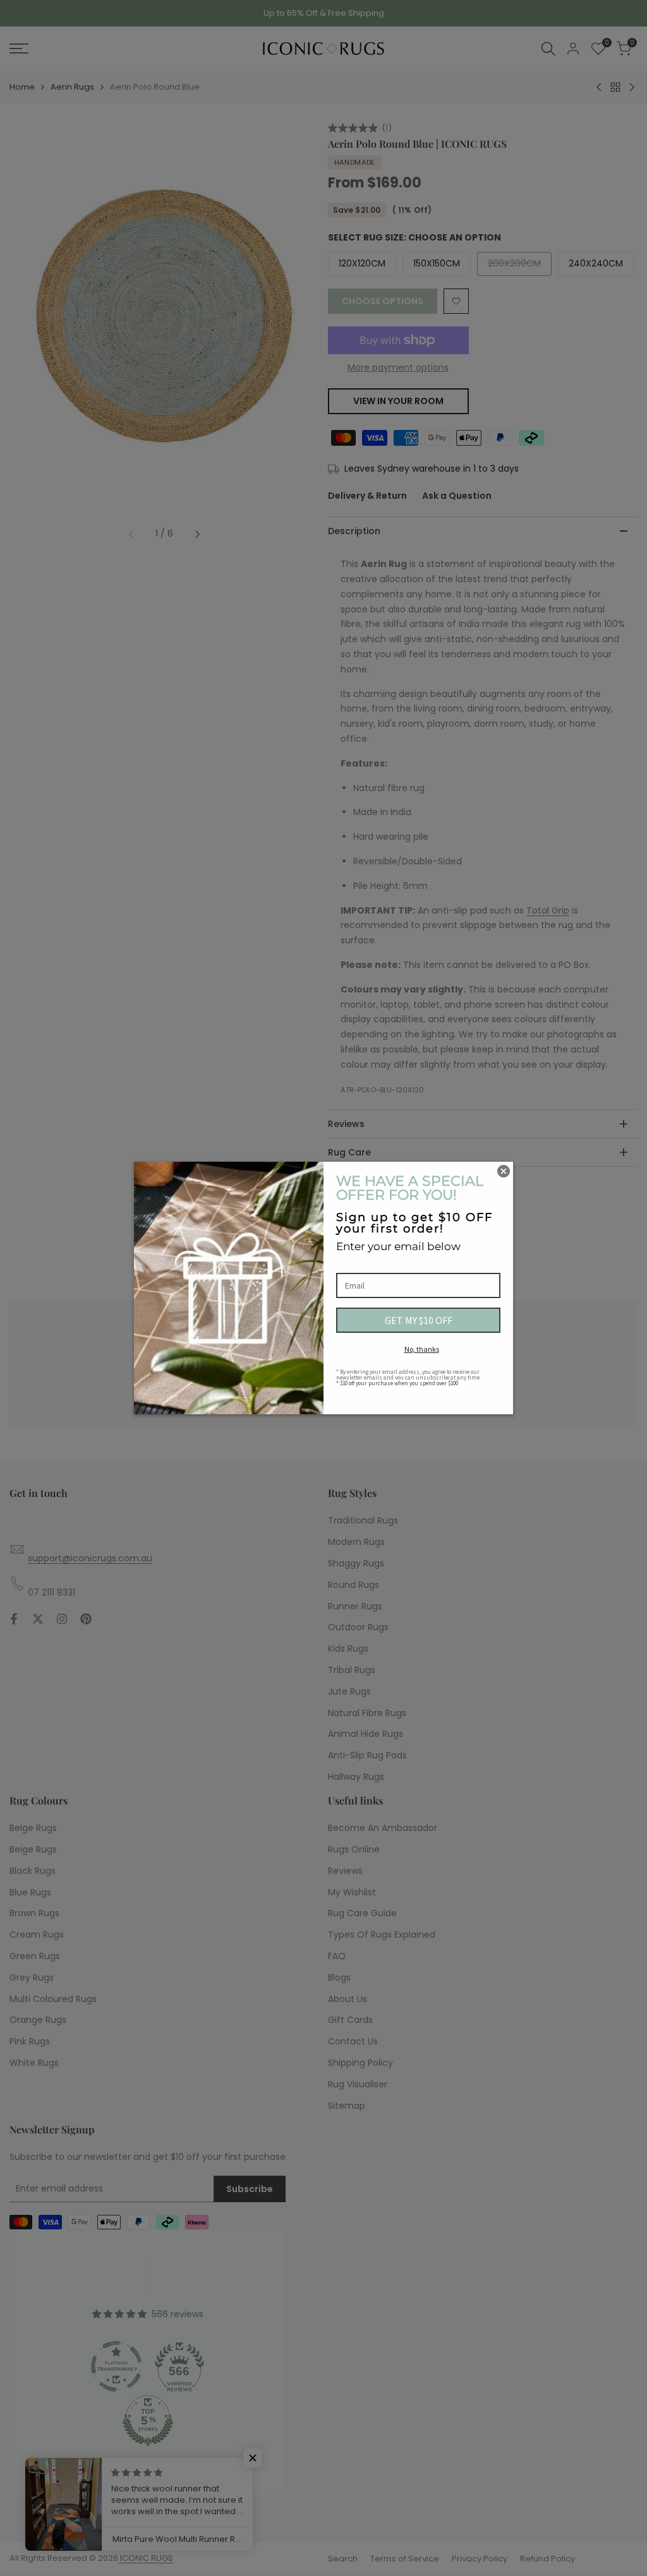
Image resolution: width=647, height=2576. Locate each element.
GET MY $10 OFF (419, 1320)
